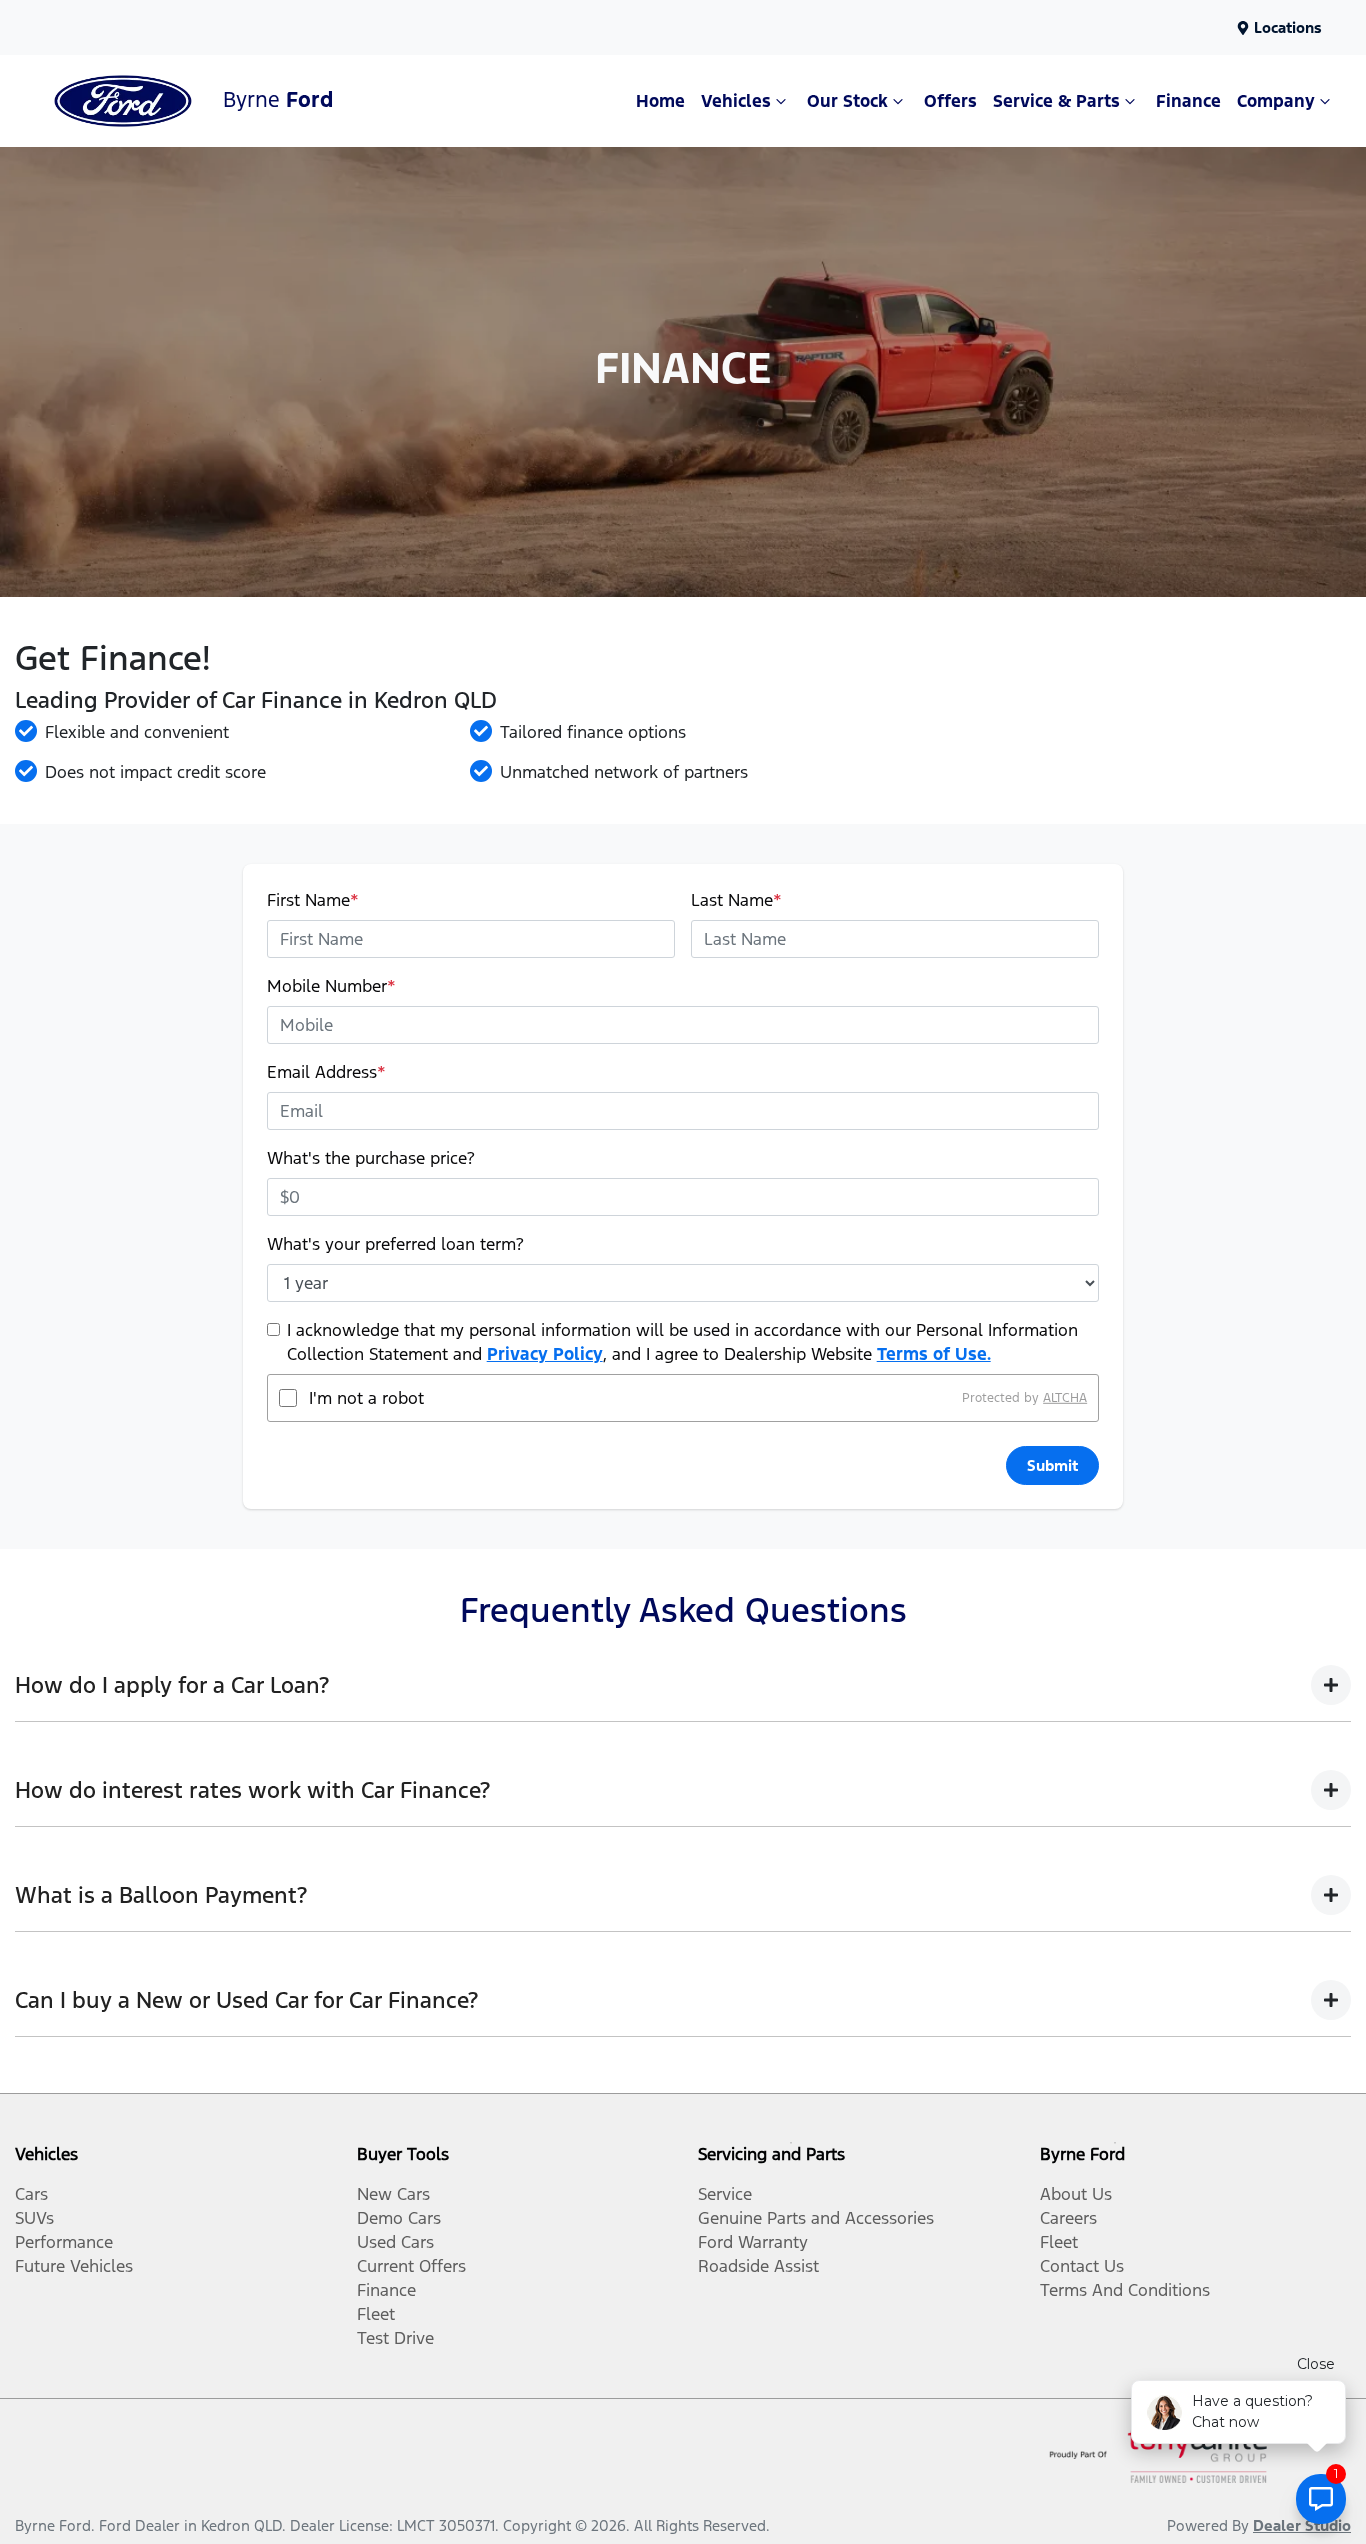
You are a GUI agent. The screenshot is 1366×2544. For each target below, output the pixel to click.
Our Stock (847, 101)
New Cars (393, 2194)
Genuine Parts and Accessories (816, 2218)
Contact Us (1082, 2266)
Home (660, 101)
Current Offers (411, 2266)
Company (1276, 101)
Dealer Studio (1302, 2525)
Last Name (736, 900)
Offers (950, 101)
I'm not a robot (366, 1398)
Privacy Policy (545, 1354)
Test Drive (395, 2338)
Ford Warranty (753, 2242)
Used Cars (395, 2242)
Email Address (326, 1072)
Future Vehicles (74, 2266)
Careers (1068, 2218)
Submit (1052, 1465)
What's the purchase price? (371, 1158)
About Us (1076, 2194)
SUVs (34, 2218)
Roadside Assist (758, 2266)
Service (725, 2194)
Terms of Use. (934, 1354)
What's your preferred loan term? (395, 1244)
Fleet (376, 2314)
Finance (1188, 101)
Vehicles (736, 101)
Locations (1288, 27)
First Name (313, 900)
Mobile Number (331, 986)
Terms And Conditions (1125, 2290)
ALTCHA (1065, 1398)
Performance (64, 2242)
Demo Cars (399, 2218)
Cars (31, 2194)
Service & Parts (1056, 101)
